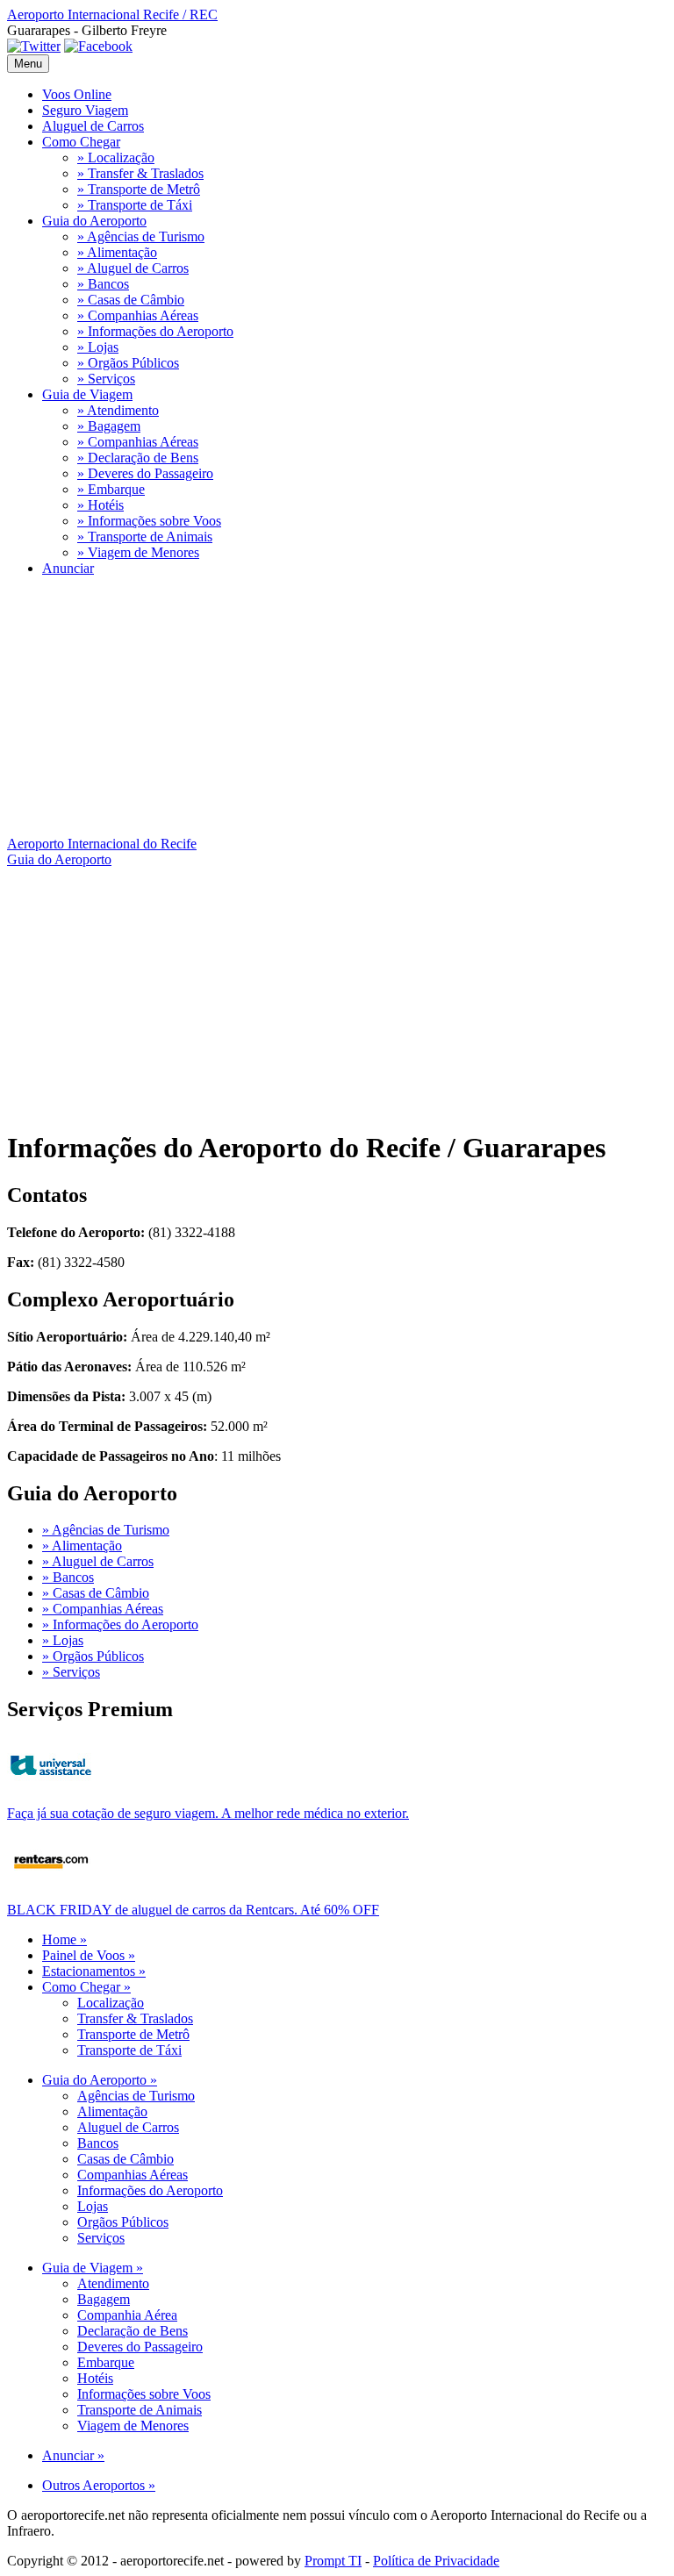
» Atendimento (118, 410)
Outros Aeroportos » (99, 2485)
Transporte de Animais (140, 2410)
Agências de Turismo (136, 2096)
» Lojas (98, 347)
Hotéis (95, 2378)
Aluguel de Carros (93, 126)
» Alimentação (117, 252)
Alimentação (112, 2111)
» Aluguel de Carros (133, 268)
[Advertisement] (337, 713)
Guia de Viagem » (93, 2268)
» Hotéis (100, 505)
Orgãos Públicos (123, 2222)
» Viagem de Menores (138, 552)
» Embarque (111, 489)
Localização (111, 2003)
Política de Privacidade (436, 2561)
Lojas (93, 2206)
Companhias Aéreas (133, 2175)
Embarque (106, 2362)
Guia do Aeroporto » (100, 2080)
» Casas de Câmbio (131, 300)
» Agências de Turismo (141, 236)
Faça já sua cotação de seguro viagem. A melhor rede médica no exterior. (208, 1813)
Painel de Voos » (89, 1955)
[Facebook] (98, 46)
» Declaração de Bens (138, 458)
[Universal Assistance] (51, 1787)
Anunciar (68, 568)
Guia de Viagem (87, 394)
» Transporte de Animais (145, 537)
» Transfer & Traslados (140, 173)
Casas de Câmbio (125, 2159)
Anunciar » (73, 2455)
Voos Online (77, 94)
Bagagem (104, 2299)
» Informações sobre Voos (149, 521)
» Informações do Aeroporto (155, 331)
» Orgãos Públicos (128, 363)
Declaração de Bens (133, 2331)
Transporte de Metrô (133, 2034)
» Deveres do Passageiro (145, 473)
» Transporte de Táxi (135, 205)
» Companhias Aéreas (138, 315)
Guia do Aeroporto (94, 221)
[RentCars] (51, 1883)
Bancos (98, 2143)
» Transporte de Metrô (139, 189)
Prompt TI (333, 2561)
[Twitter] (34, 46)
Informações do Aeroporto (150, 2190)
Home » (65, 1939)
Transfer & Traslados (135, 2018)
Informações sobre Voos (144, 2394)
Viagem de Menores (133, 2426)
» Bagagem (109, 426)
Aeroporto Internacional (112, 14)
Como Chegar (81, 142)
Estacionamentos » (94, 1971)
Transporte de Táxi (129, 2050)
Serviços (101, 2238)
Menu (28, 64)
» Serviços (106, 379)
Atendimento (113, 2283)
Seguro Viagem (85, 110)
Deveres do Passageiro (140, 2347)
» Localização (116, 157)
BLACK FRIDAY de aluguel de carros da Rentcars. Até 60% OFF (193, 1910)
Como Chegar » (86, 1987)
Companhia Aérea (127, 2315)
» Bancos (103, 284)
